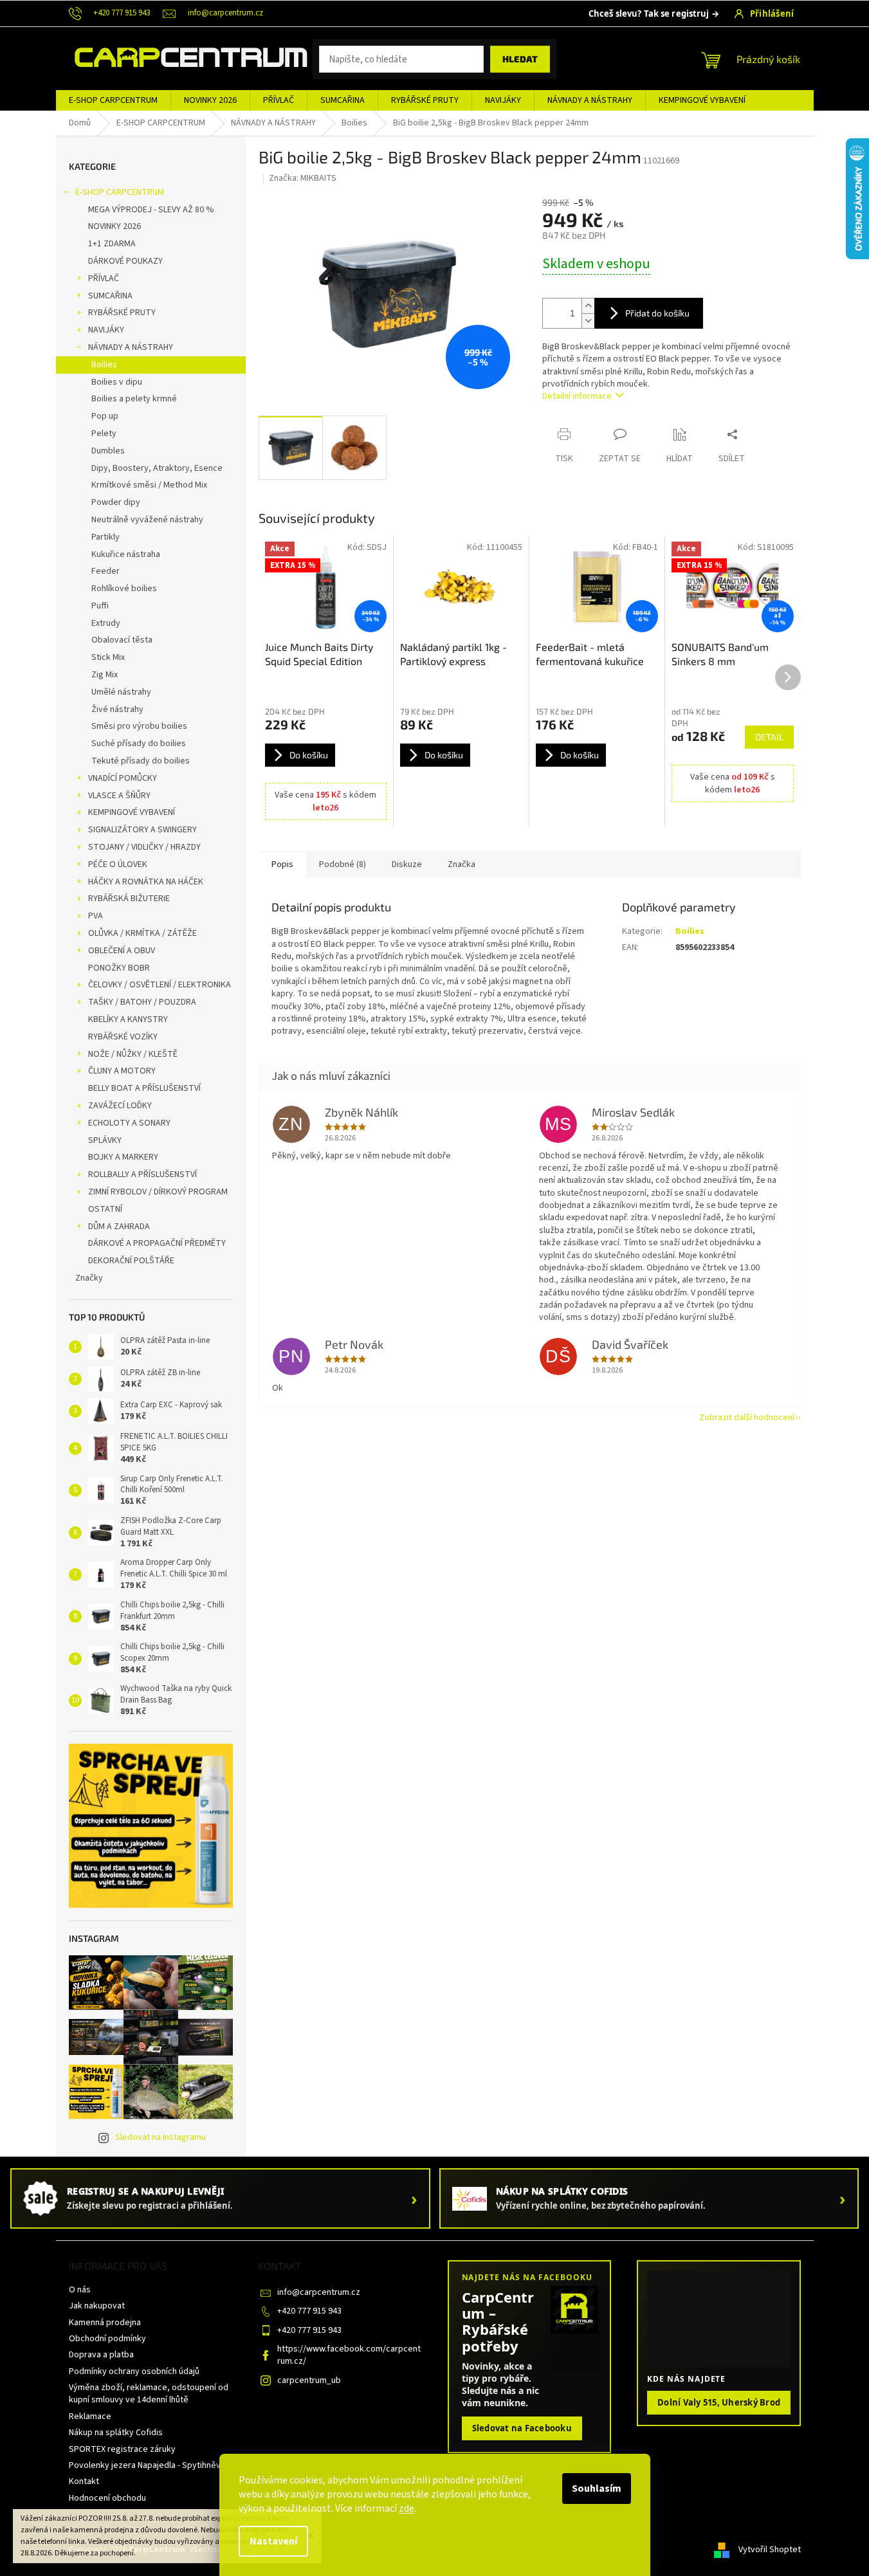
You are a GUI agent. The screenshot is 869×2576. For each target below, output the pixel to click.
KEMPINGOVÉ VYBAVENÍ (132, 812)
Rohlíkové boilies (124, 589)
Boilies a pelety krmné (134, 399)
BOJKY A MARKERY (123, 1157)
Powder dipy (116, 502)
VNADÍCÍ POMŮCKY (123, 778)
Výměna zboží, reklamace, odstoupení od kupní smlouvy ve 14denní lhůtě (149, 2394)
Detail (769, 737)
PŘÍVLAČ (104, 279)
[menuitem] (113, 100)
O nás (80, 2290)
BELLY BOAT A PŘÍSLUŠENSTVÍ (144, 1088)
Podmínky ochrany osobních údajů (134, 2371)
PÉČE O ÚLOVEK (118, 864)
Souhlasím (597, 2489)
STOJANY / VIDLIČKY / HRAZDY (144, 847)
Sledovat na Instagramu (160, 2137)
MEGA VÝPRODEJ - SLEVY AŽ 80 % (151, 210)
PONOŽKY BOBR (119, 968)
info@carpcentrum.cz (319, 2292)
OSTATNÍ (105, 1209)
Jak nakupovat (97, 2306)
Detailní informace (577, 396)
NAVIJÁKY (106, 330)
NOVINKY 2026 (114, 226)
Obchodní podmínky (107, 2339)
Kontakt (84, 2481)
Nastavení (273, 2541)
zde (407, 2508)
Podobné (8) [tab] (343, 864)
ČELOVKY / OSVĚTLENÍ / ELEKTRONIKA (160, 985)
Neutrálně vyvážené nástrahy (147, 520)
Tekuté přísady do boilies (141, 761)
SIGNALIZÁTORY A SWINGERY (142, 830)
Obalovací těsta (122, 640)
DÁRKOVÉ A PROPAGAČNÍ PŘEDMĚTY (157, 1243)
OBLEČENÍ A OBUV (122, 951)
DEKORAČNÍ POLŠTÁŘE (131, 1261)
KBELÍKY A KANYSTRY (128, 1019)
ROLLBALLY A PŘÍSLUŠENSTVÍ (142, 1174)
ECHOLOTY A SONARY (129, 1123)
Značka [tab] (462, 864)
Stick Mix (108, 657)
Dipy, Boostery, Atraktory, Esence (157, 468)
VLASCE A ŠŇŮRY (119, 796)
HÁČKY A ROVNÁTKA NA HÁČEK (146, 882)
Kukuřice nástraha (126, 554)
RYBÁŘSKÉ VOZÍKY (123, 1037)
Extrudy (106, 623)
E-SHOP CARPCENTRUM (120, 192)
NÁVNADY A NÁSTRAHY (131, 347)
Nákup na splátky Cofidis (116, 2433)
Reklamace (90, 2416)
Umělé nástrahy (121, 692)
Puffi (100, 606)
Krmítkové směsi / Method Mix (149, 485)
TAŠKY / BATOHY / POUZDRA (142, 1002)
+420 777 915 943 (309, 2311)
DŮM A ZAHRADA (119, 1227)
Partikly (105, 537)
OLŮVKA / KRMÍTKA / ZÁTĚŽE (142, 933)
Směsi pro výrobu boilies (139, 726)
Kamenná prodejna (105, 2323)
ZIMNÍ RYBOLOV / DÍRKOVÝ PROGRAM (158, 1192)
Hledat (520, 59)
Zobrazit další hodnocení (747, 1418)
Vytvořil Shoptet (770, 2550)
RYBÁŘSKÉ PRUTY (122, 313)
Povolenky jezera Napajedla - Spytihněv (145, 2465)
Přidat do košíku (657, 313)
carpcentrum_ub (309, 2380)
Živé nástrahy (117, 709)
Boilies (104, 365)
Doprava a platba (101, 2355)
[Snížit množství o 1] (588, 321)
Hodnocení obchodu (107, 2498)
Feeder (105, 571)
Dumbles (108, 451)
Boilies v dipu (117, 382)
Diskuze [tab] (407, 864)
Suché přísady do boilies (139, 744)
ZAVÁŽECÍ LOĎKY (120, 1106)
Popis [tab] (282, 864)
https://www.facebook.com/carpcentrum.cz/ (349, 2355)
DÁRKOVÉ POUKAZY (125, 261)
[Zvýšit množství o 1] (588, 306)
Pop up (105, 416)
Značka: (303, 178)
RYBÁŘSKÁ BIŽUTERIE (129, 899)
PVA (96, 916)
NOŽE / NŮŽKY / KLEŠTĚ (133, 1054)
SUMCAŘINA (110, 296)
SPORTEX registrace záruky (122, 2449)
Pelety (104, 434)
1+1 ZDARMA (112, 244)
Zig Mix (105, 675)
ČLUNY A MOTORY (122, 1071)
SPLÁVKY (105, 1140)
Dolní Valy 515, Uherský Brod (719, 2402)
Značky (89, 1278)
